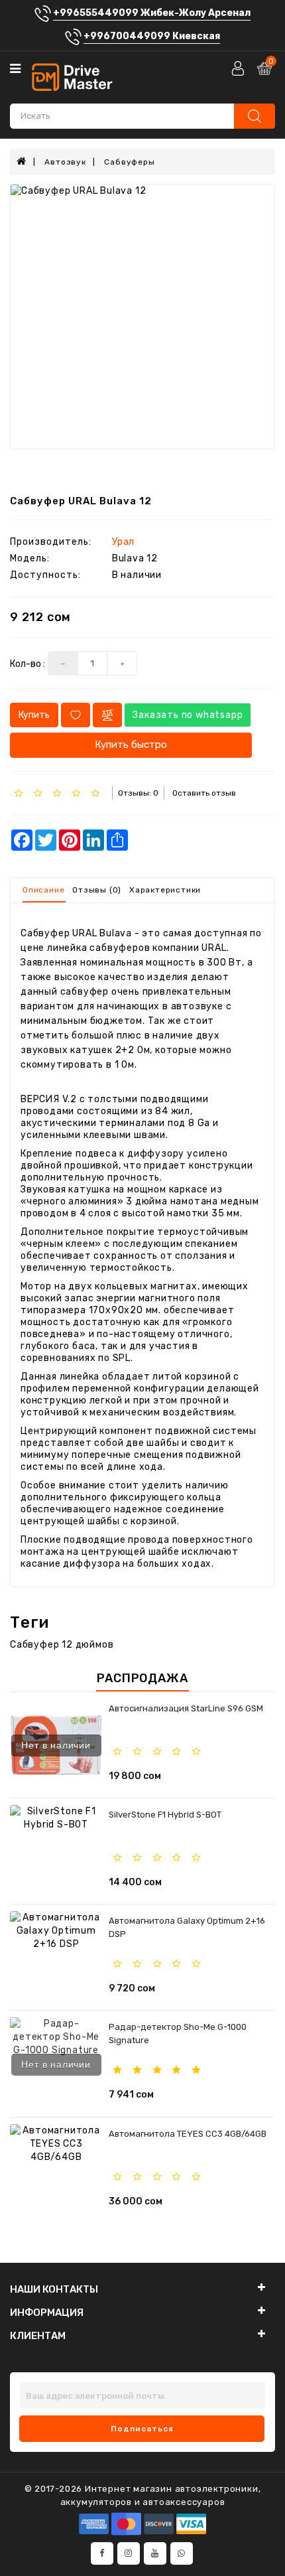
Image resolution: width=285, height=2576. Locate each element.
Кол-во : (28, 664)
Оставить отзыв (204, 793)
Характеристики (165, 890)
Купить (34, 715)
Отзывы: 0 (138, 793)
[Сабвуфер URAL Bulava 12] (142, 317)
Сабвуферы (129, 162)
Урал (123, 542)
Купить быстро (131, 745)
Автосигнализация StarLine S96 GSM (186, 1708)
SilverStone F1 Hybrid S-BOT (165, 1815)
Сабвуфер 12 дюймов (62, 1645)
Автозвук (65, 162)
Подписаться (142, 2429)
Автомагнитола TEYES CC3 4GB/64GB (188, 2134)
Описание (43, 890)
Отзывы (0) (97, 890)
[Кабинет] (239, 68)
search (255, 116)
